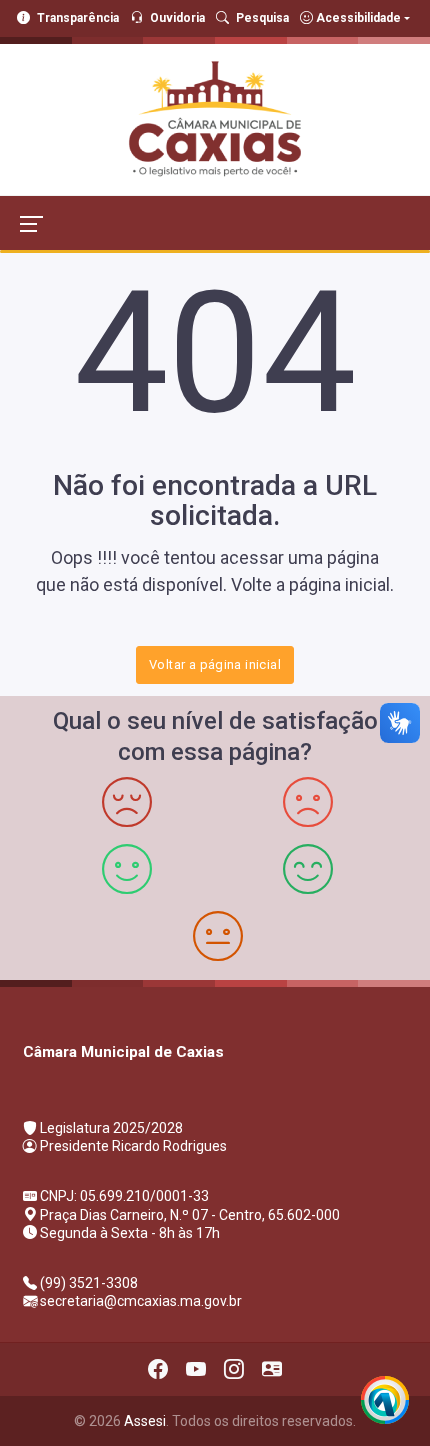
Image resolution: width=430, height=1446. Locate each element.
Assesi (145, 1421)
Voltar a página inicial (215, 664)
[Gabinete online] (272, 1369)
